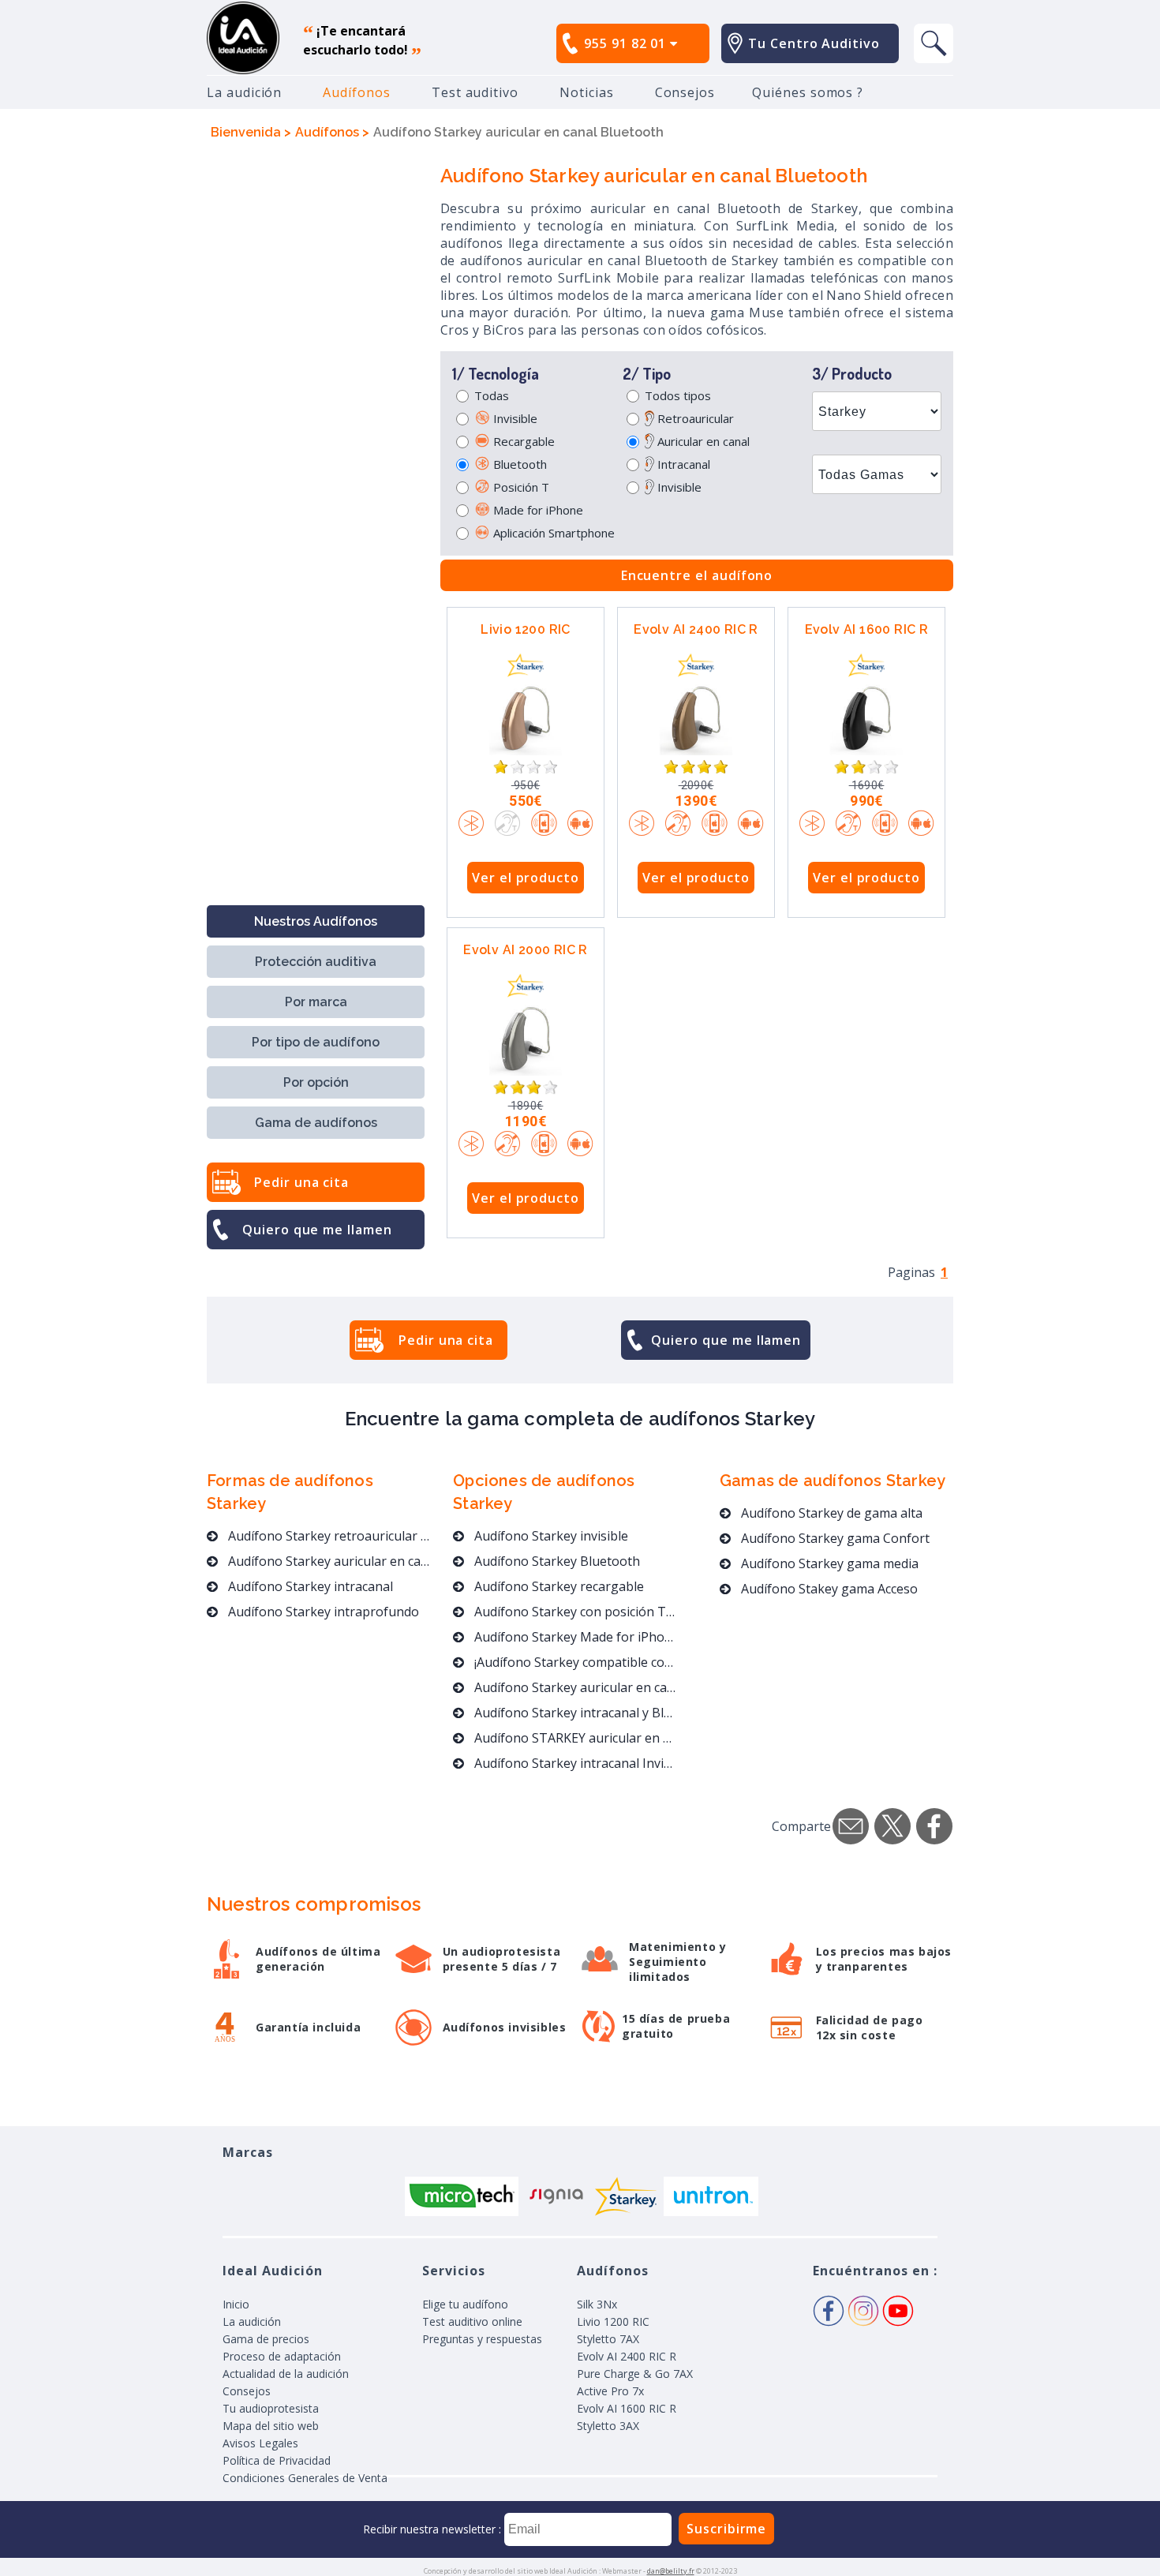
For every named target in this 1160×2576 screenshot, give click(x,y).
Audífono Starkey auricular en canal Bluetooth (574, 1687)
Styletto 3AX (608, 2426)
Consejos (685, 92)
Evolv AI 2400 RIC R (696, 629)
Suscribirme (726, 2529)
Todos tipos (678, 395)
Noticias (587, 92)
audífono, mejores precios (243, 38)
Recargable (522, 441)
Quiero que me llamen (317, 1230)
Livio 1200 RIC (526, 629)
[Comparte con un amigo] (851, 1826)
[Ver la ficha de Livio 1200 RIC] (526, 718)
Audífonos (356, 92)
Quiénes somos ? (808, 92)
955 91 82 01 (627, 43)
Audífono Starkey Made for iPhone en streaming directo (574, 1637)
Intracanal (682, 464)
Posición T (520, 487)
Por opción (316, 1082)
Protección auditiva (316, 962)
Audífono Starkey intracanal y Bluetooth (574, 1713)
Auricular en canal (702, 441)
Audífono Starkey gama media (828, 1563)
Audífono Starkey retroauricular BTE (329, 1536)
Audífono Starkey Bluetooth (556, 1561)
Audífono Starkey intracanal (309, 1586)
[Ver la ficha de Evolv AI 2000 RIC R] (526, 1039)
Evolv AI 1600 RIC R (867, 629)
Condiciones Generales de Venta (305, 2478)
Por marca (316, 1002)
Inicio (236, 2304)
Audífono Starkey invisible (550, 1536)
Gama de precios (266, 2339)
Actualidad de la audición (286, 2374)
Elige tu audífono (465, 2304)
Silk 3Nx (597, 2304)
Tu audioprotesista (271, 2408)
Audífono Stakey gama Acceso (828, 1589)
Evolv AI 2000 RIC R (526, 950)
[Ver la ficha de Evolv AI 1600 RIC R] (866, 718)
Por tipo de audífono (316, 1042)
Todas (492, 395)
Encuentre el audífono (697, 575)
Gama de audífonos (316, 1123)
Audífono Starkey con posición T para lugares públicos (574, 1612)
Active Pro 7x (610, 2391)
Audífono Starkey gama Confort (834, 1538)
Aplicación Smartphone (552, 533)
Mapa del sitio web (271, 2426)
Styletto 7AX (608, 2339)
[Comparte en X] (892, 1826)
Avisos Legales (260, 2443)
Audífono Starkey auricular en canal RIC (329, 1561)
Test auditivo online (472, 2321)
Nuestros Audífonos (316, 921)
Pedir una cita (301, 1182)
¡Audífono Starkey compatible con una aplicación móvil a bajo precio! (574, 1662)
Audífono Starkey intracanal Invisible (574, 1763)
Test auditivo (475, 92)
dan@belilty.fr (671, 2571)
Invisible (514, 418)
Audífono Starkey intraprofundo (322, 1612)
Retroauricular (694, 418)
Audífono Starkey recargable (558, 1586)
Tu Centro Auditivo (814, 43)
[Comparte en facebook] (934, 1826)
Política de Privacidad (277, 2460)
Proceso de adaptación (282, 2356)
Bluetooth (518, 464)
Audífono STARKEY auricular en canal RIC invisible (574, 1738)
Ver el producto (526, 878)
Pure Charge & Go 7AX (635, 2374)
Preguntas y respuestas (482, 2339)
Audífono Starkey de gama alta (830, 1513)
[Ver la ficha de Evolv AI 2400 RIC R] (696, 718)
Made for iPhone (537, 510)
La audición (244, 92)
